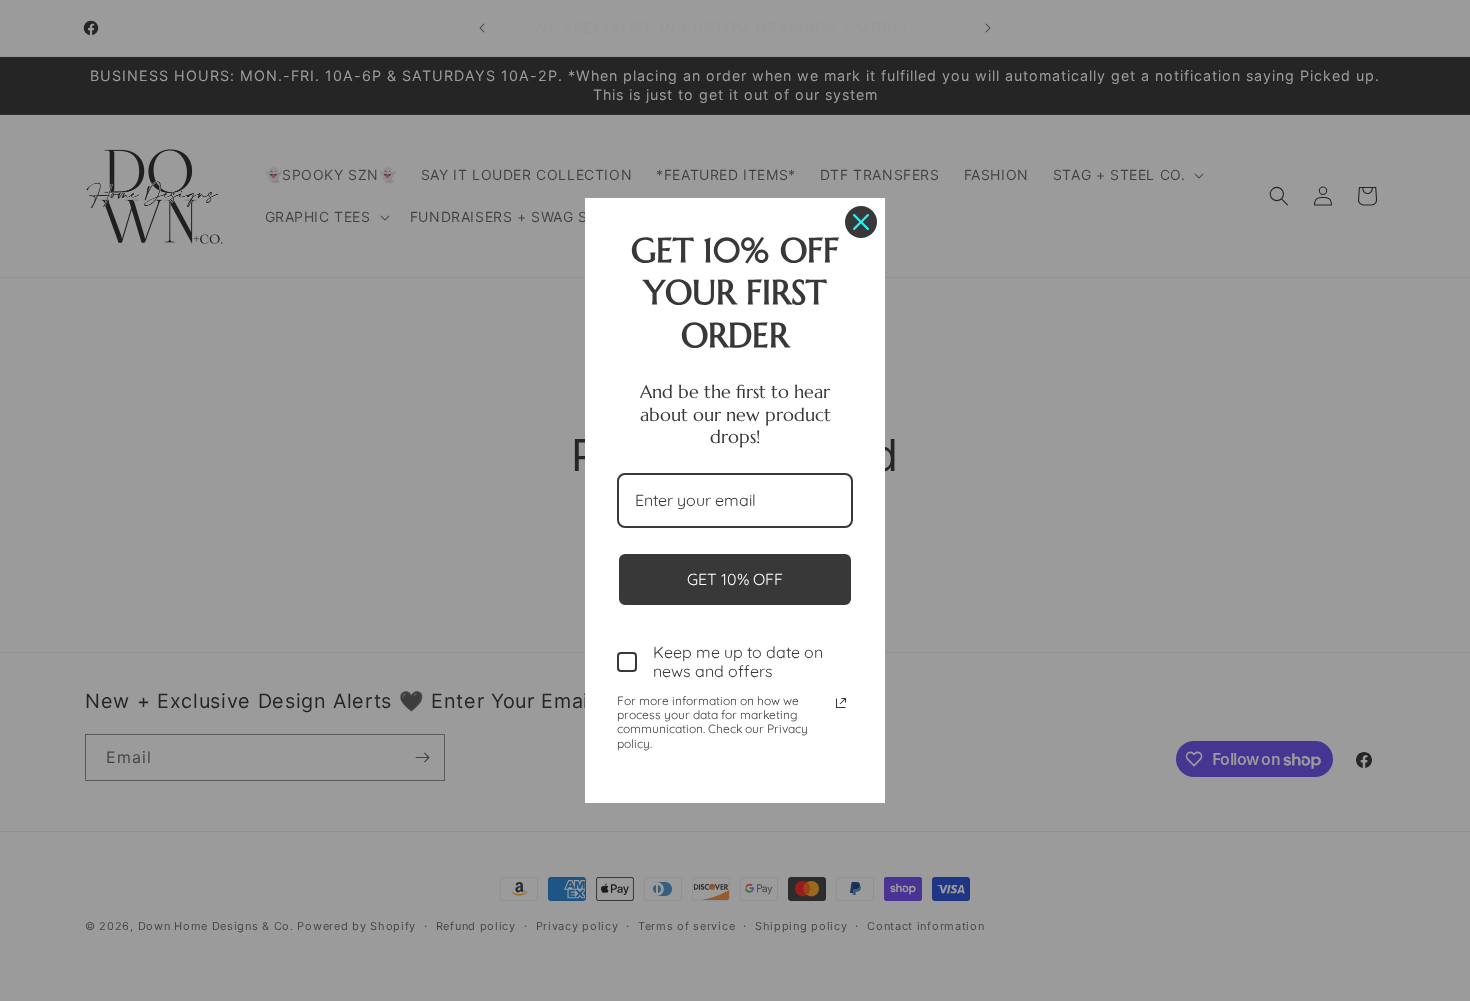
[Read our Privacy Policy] (841, 703)
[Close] (861, 222)
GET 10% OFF (735, 579)
